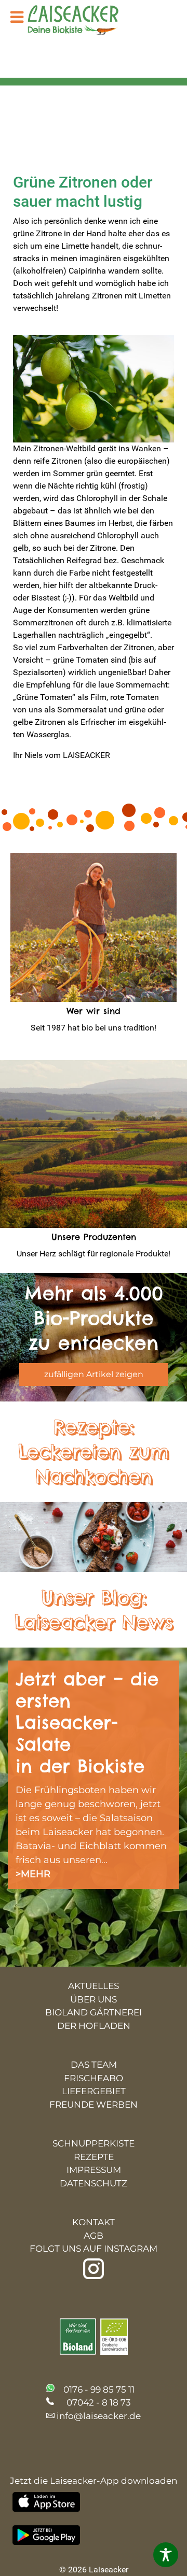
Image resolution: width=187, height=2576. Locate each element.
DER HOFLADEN (94, 2026)
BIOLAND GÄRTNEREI (94, 2012)
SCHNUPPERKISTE (94, 2143)
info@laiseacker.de (99, 2416)
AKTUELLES (94, 1986)
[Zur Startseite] (81, 21)
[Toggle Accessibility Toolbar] (166, 2555)
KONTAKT (94, 2222)
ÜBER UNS (94, 1999)
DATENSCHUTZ (94, 2183)
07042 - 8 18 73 (99, 2402)
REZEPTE (94, 2157)
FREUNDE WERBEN (94, 2105)
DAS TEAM (94, 2065)
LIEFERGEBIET (94, 2091)
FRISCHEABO (94, 2078)
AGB (94, 2236)
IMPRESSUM (94, 2170)
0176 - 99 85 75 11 (99, 2389)
